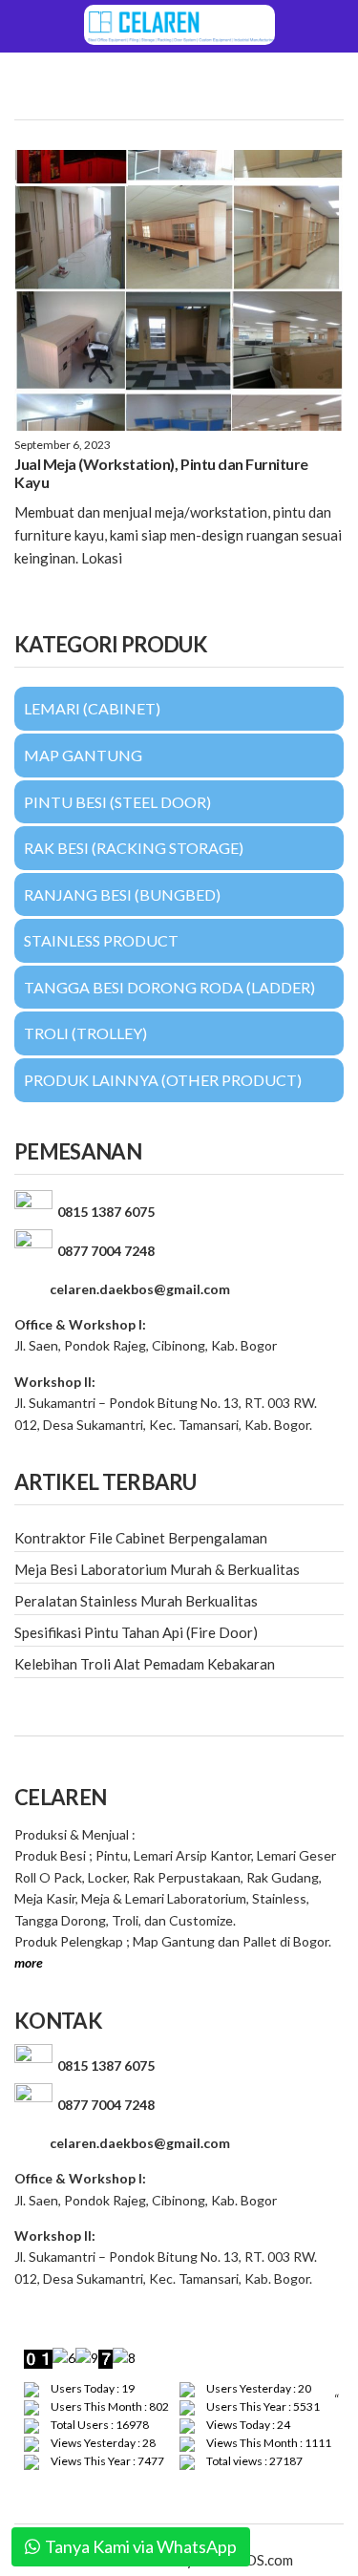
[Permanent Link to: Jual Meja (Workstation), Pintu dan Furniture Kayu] (179, 290)
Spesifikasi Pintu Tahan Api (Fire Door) (136, 1632)
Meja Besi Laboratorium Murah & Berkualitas (157, 1569)
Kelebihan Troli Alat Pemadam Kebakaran (145, 1664)
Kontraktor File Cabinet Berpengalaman (141, 1538)
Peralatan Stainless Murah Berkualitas (136, 1601)
